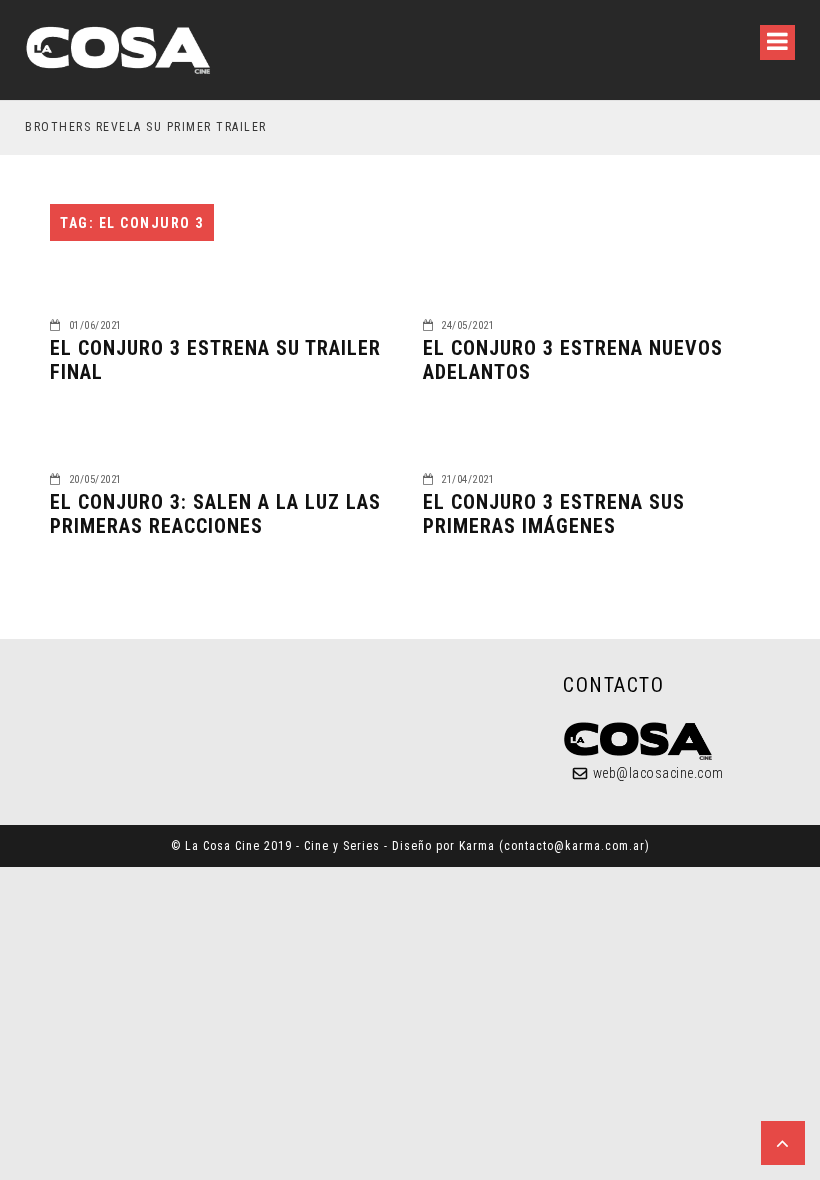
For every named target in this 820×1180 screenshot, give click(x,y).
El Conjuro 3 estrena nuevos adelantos (573, 360)
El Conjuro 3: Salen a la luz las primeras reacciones (215, 514)
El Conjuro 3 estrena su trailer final (215, 360)
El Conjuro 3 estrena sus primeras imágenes (554, 514)
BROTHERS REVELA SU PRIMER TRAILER (146, 127)
